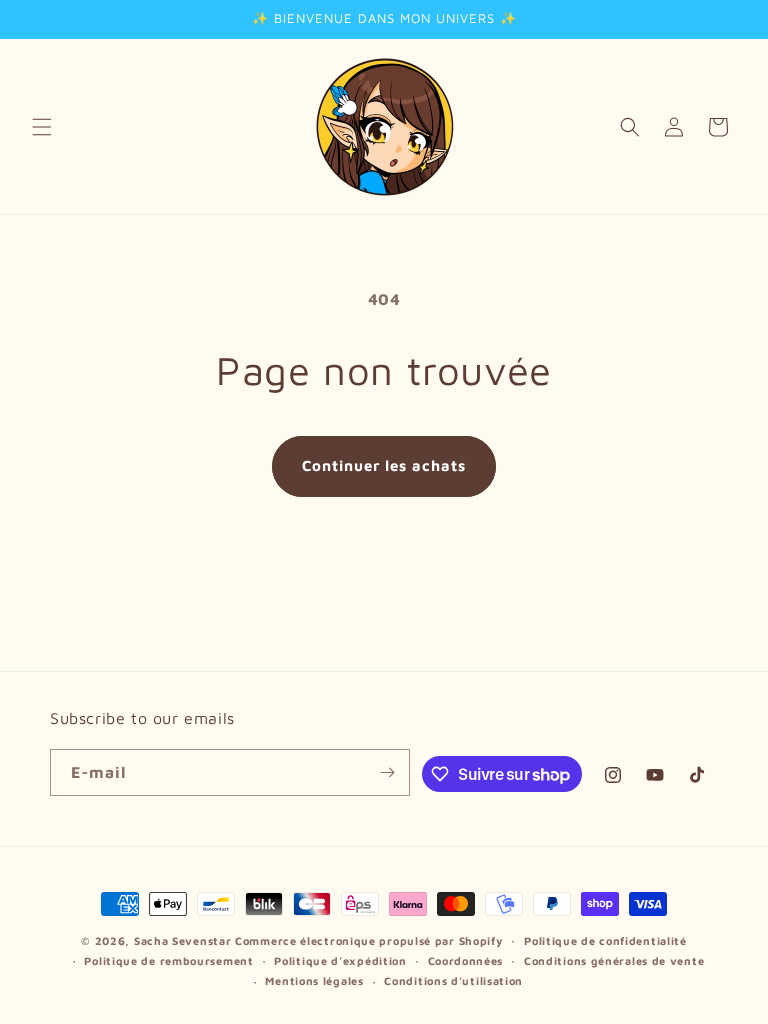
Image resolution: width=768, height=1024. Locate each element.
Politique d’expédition (340, 960)
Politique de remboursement (168, 960)
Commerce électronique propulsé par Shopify (369, 940)
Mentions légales (314, 980)
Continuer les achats (384, 465)
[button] (42, 127)
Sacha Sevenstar (183, 940)
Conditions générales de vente (614, 960)
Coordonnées (466, 960)
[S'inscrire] (387, 772)
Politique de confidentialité (605, 940)
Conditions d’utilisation (453, 980)
